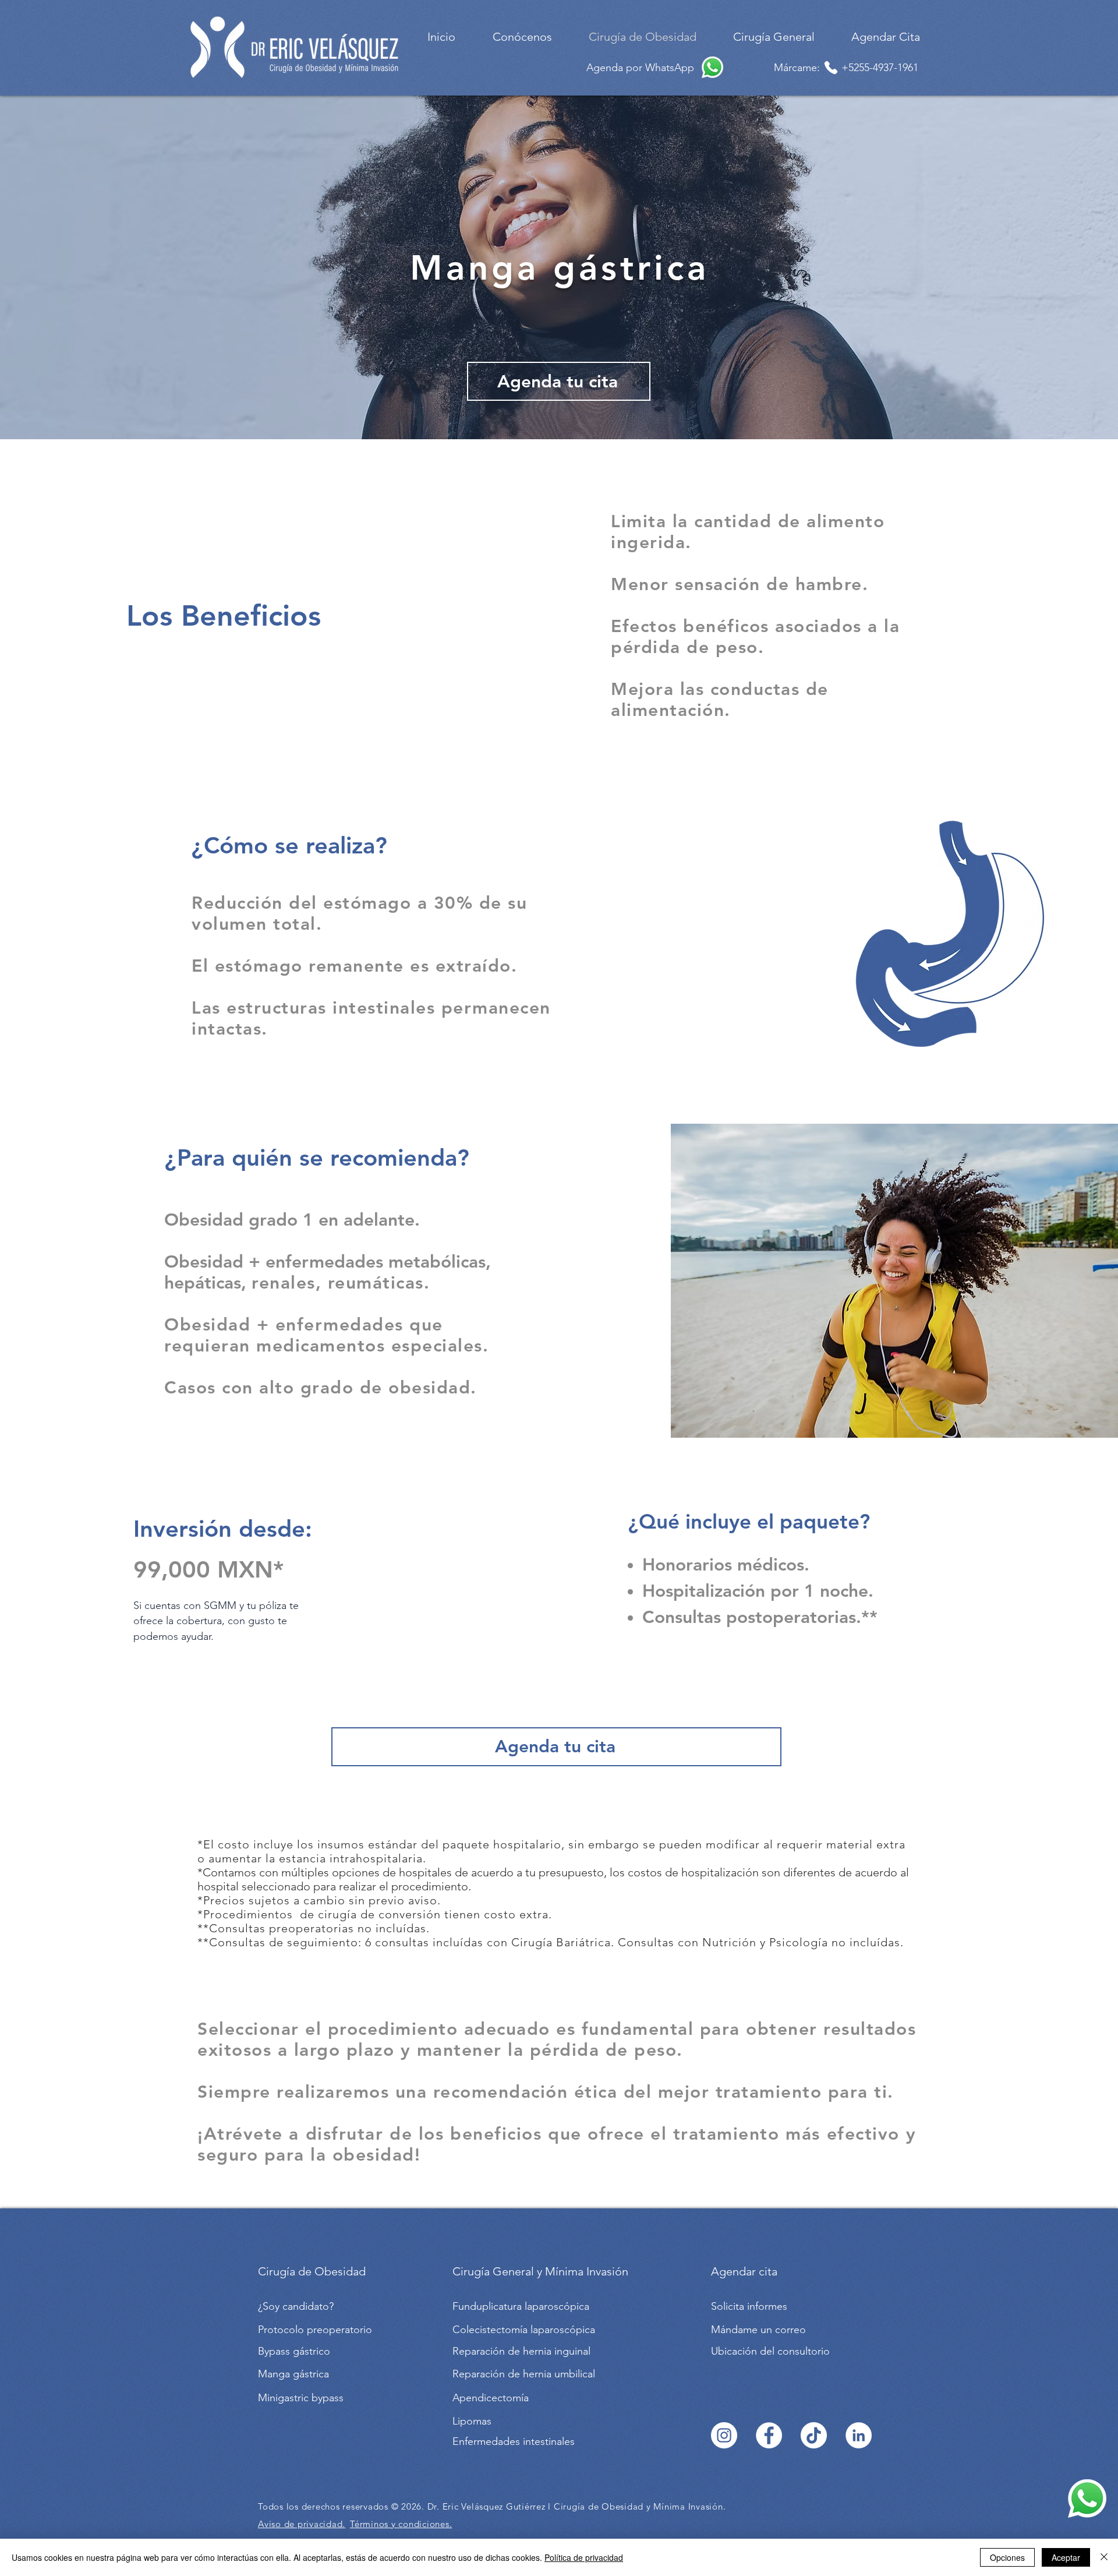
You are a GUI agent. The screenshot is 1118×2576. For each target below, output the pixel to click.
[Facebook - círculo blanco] (769, 2435)
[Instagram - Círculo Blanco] (724, 2435)
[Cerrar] (1104, 2557)
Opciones (1007, 2557)
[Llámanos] (831, 68)
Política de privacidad (584, 2557)
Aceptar (1066, 2557)
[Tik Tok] (814, 2435)
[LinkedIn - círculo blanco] (859, 2435)
